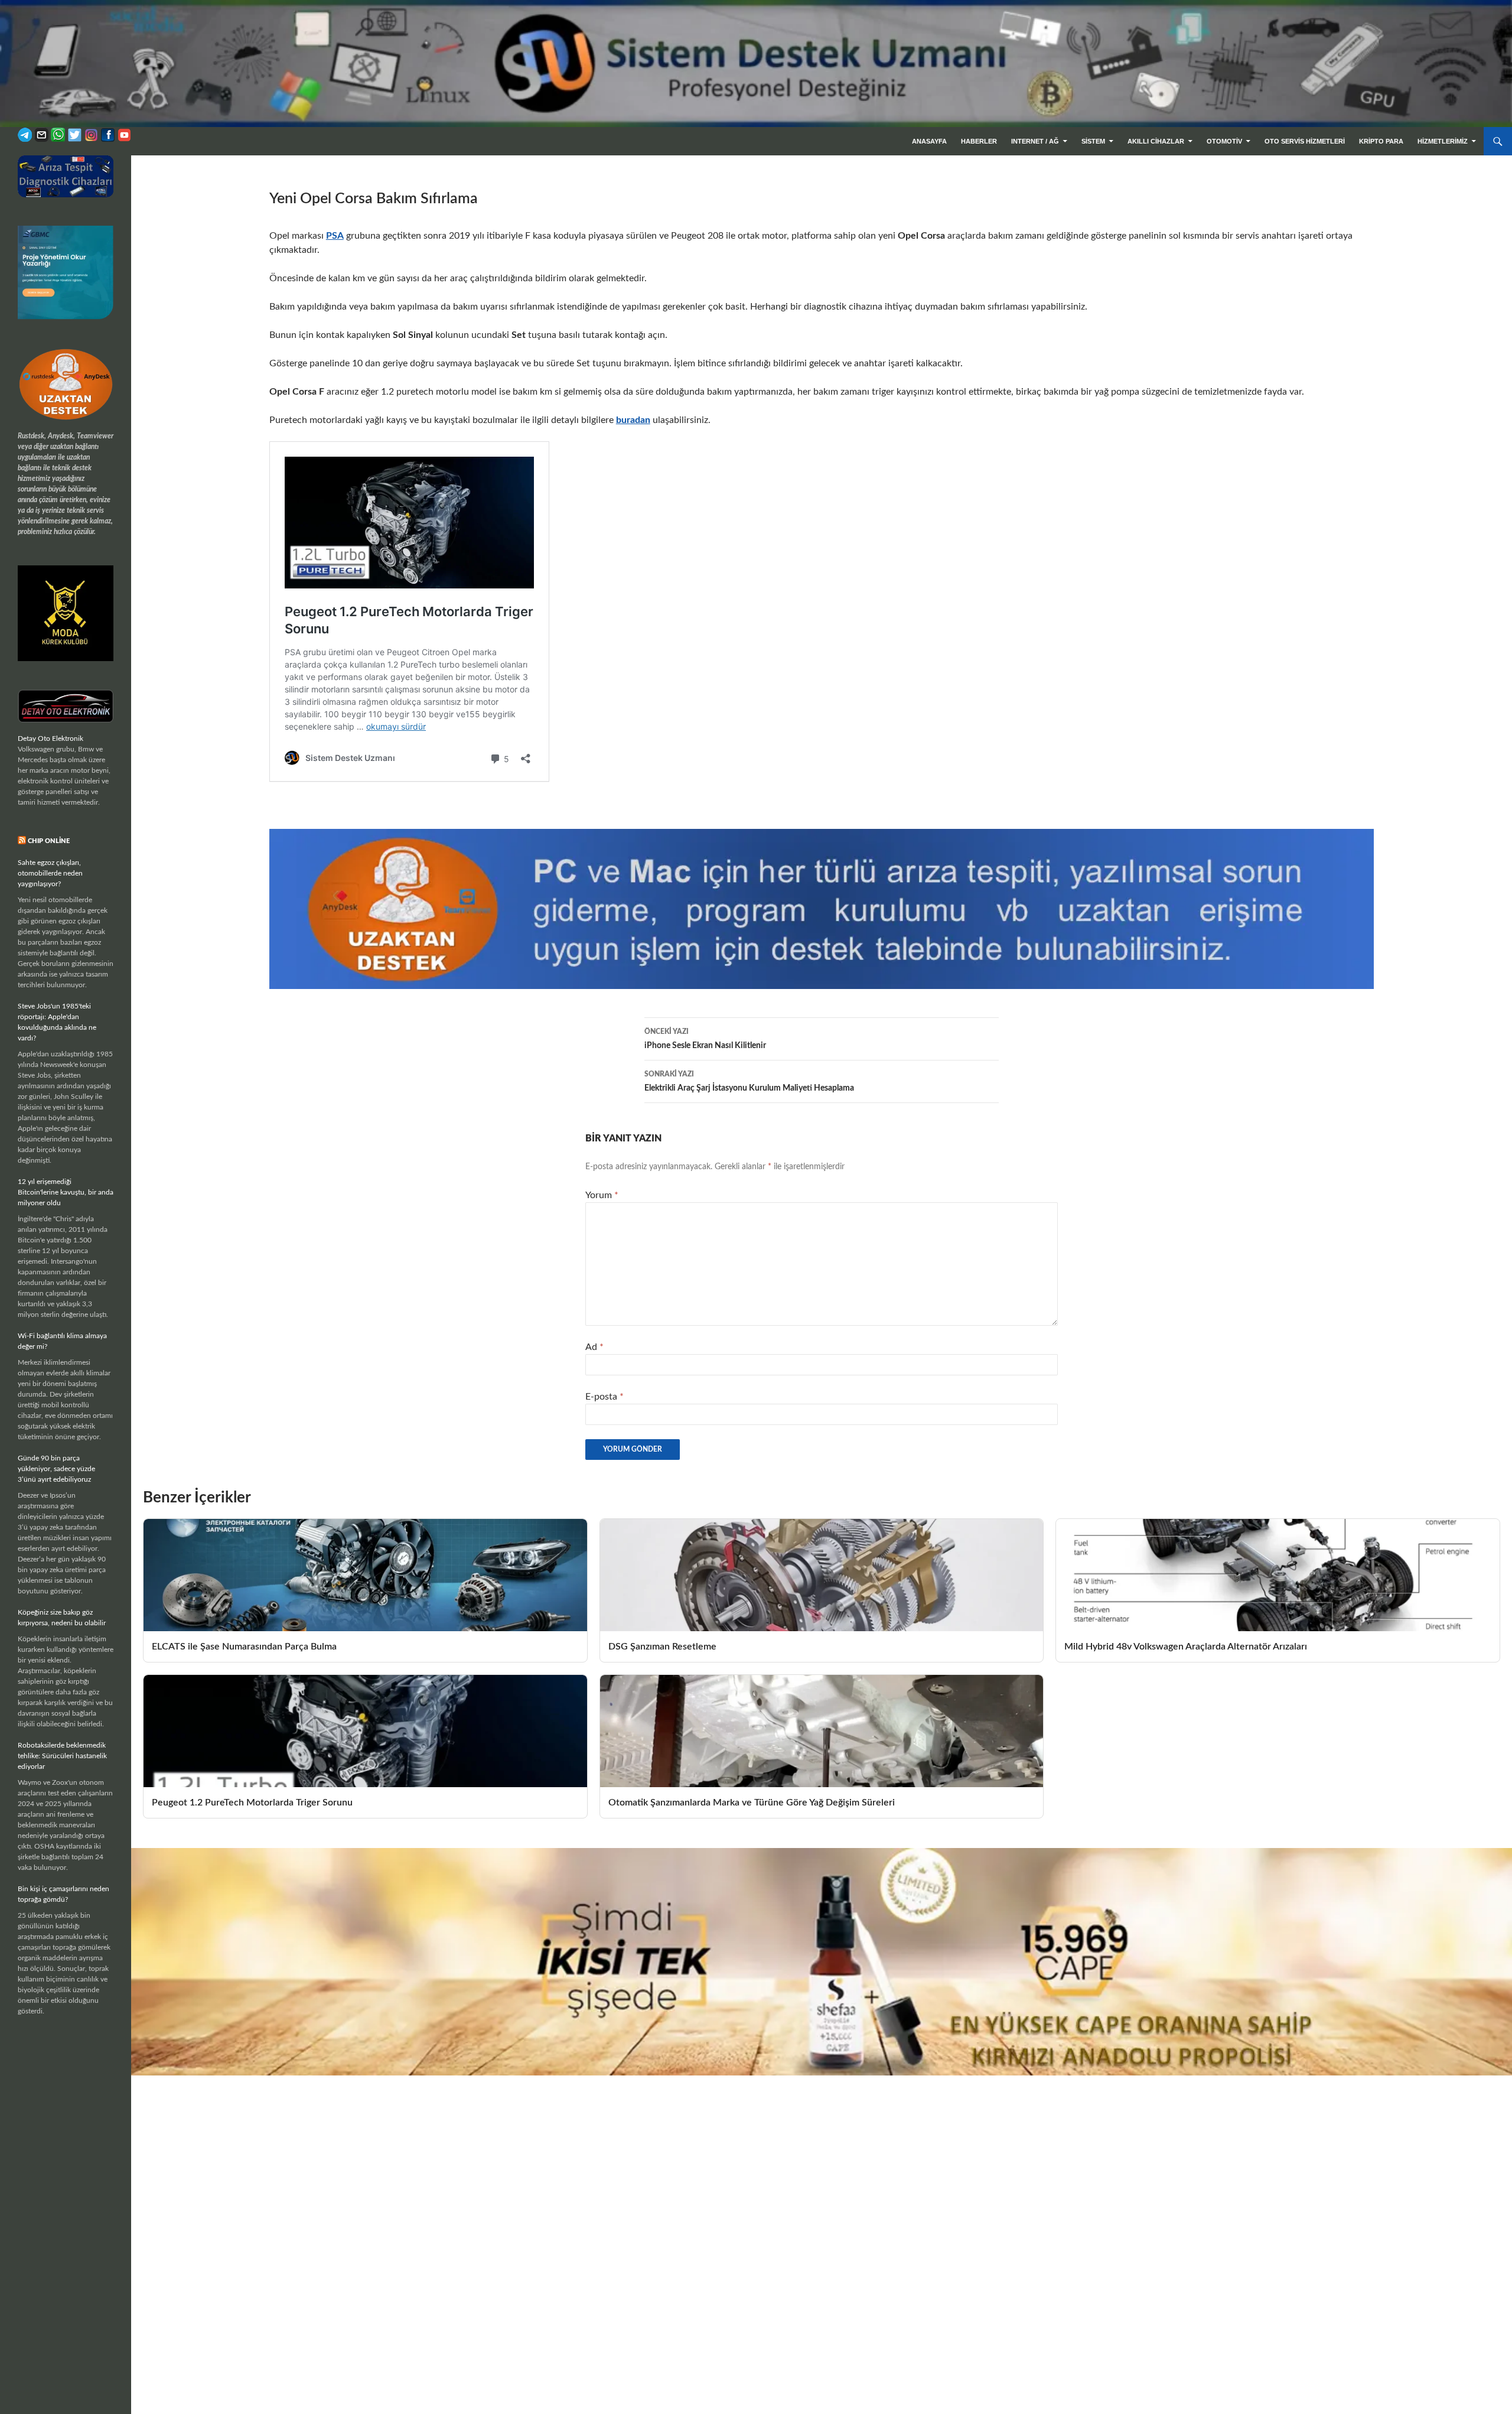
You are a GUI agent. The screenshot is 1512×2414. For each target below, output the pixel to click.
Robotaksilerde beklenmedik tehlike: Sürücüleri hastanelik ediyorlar (62, 1756)
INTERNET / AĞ (1035, 141)
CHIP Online (49, 841)
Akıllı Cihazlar (1156, 141)
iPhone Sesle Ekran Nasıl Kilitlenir (705, 1039)
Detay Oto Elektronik (50, 738)
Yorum (602, 1195)
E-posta (605, 1397)
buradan (633, 420)
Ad (594, 1347)
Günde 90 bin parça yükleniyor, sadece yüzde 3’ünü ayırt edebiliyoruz (56, 1469)
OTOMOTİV (1224, 141)
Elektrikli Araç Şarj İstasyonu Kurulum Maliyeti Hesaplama (749, 1081)
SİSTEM (1093, 141)
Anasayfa (929, 141)
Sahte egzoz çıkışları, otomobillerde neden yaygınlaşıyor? (50, 873)
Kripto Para (1381, 141)
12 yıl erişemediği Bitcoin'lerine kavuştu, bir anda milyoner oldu (66, 1192)
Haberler (979, 141)
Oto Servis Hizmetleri (1305, 141)
